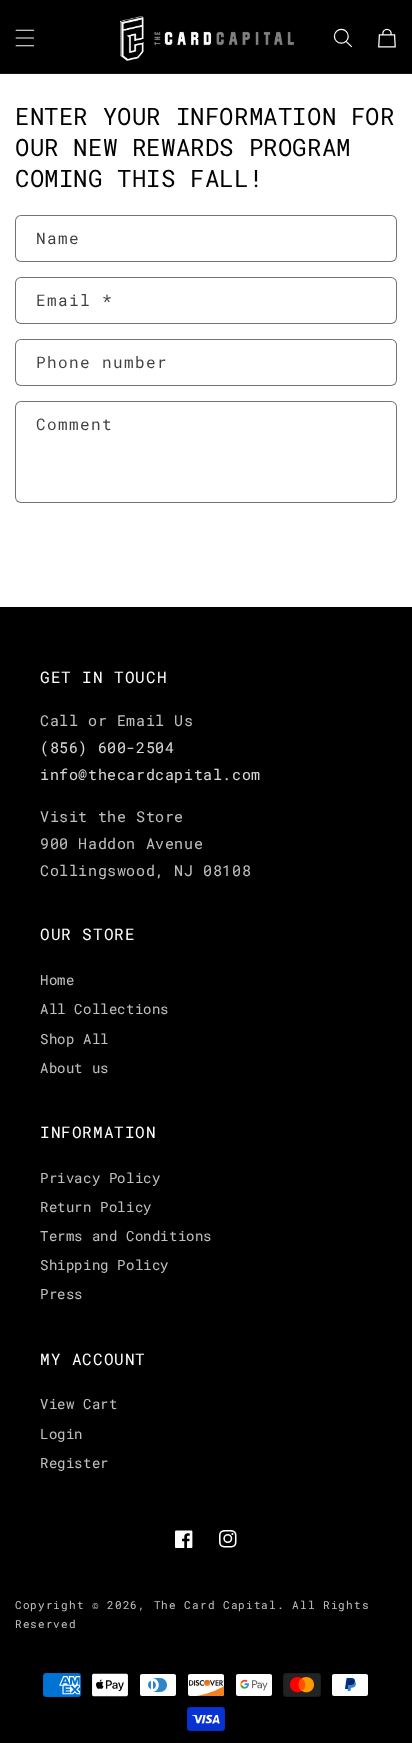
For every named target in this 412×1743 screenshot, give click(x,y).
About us (74, 1067)
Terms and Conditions (126, 1235)
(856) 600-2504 (107, 747)
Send (76, 556)
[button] (25, 38)
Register (74, 1462)
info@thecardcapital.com (150, 774)
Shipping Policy (104, 1264)
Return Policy (96, 1206)
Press (61, 1293)
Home (57, 979)
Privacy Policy (100, 1177)
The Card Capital (215, 1604)
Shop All (74, 1038)
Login (61, 1433)
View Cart (78, 1403)
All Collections (104, 1008)
